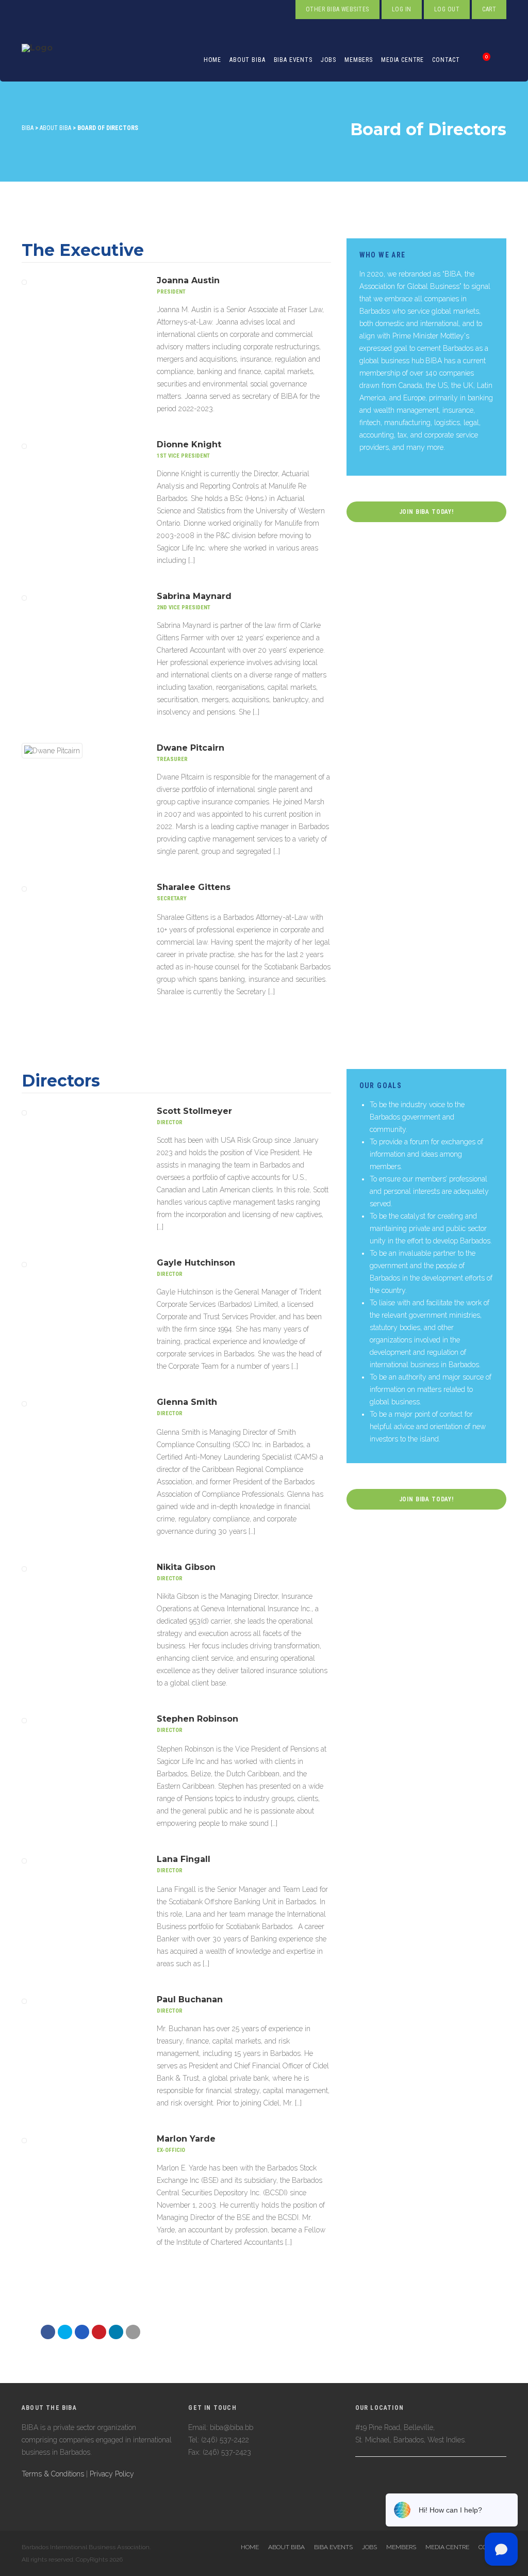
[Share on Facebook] (48, 2332)
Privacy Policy (112, 2474)
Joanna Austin (188, 280)
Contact (446, 60)
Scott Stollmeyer (194, 1111)
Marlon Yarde (186, 2139)
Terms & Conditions (53, 2474)
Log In (402, 9)
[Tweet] (65, 2332)
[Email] (116, 2332)
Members (359, 60)
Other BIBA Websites (337, 9)
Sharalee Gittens (194, 887)
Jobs (328, 60)
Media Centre (402, 60)
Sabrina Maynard (194, 596)
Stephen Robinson (197, 1719)
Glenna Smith (187, 1402)
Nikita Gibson (186, 1567)
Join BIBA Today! (426, 512)
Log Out (447, 9)
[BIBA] (37, 60)
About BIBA (247, 60)
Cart (489, 9)
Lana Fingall (184, 1859)
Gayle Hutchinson (196, 1263)
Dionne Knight (189, 444)
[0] (475, 60)
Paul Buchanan (190, 1999)
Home (212, 60)
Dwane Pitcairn (191, 748)
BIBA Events (293, 60)
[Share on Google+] (82, 2332)
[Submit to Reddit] (99, 2332)
